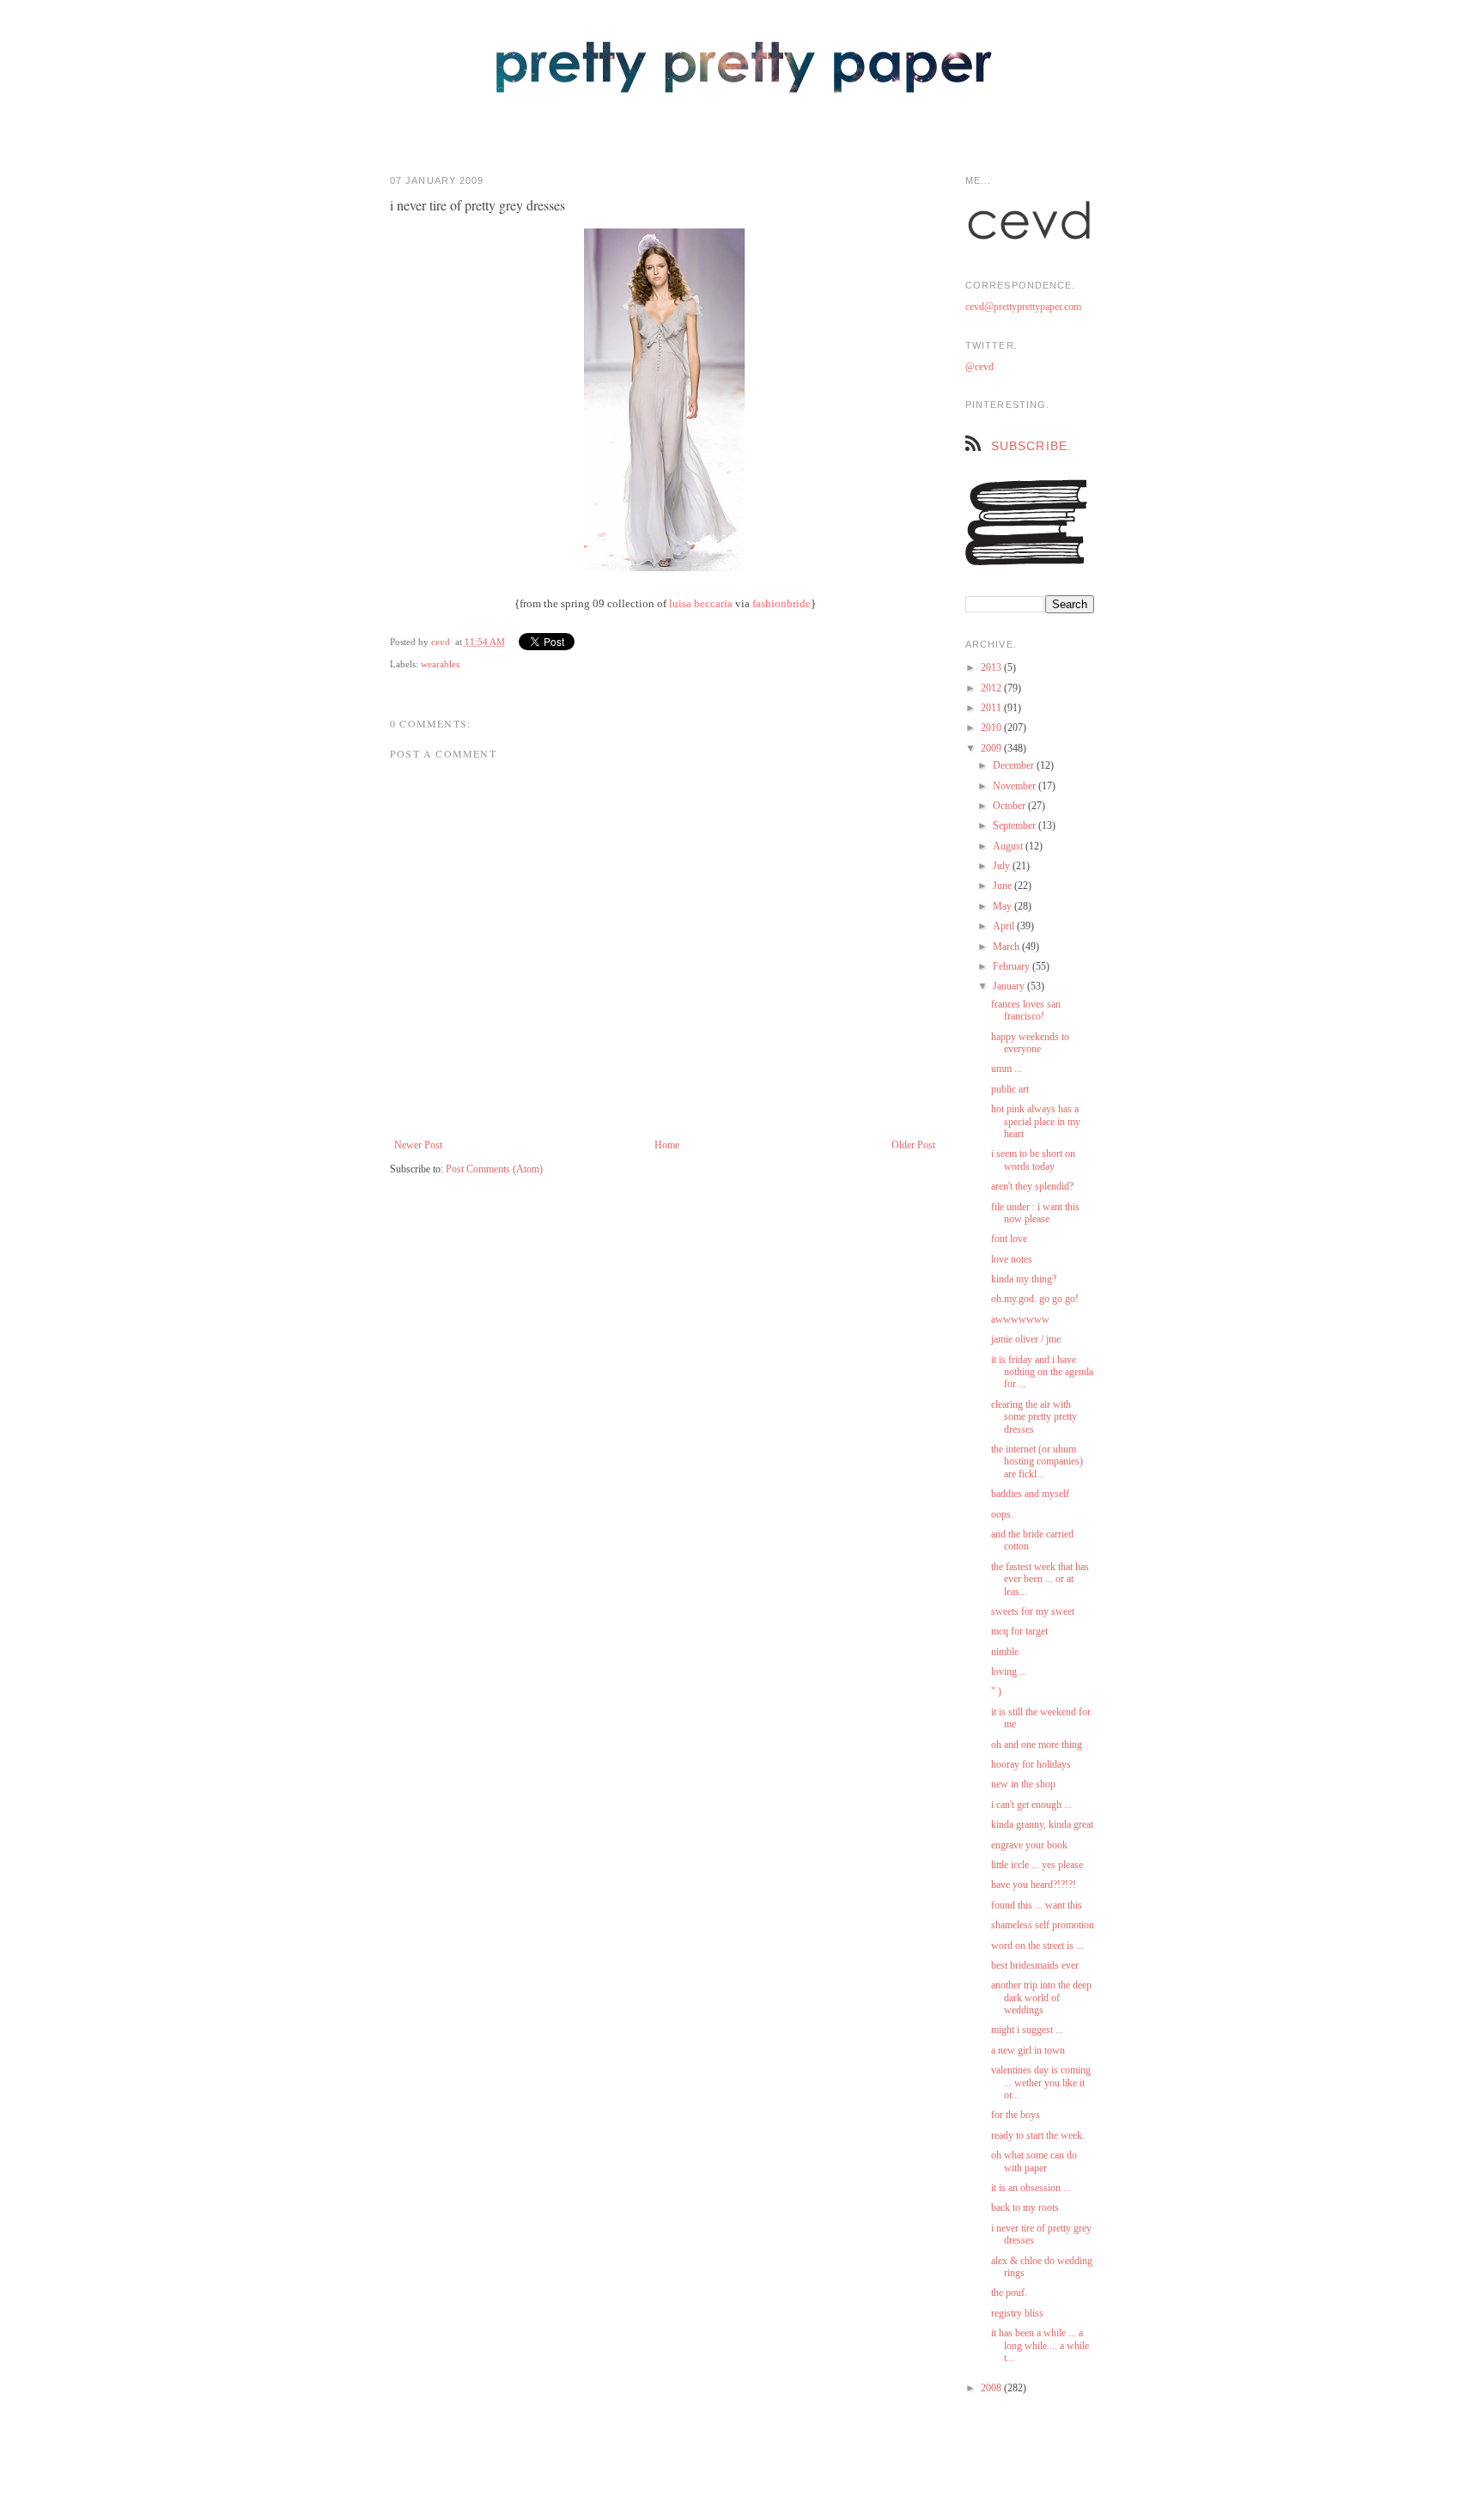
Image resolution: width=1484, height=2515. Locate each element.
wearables (440, 664)
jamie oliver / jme (1026, 1339)
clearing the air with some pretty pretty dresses (1034, 1417)
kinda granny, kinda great (1042, 1824)
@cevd (979, 367)
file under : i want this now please (1035, 1213)
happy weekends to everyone (1030, 1043)
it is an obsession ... (1031, 2188)
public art (1010, 1089)
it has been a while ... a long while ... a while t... (1040, 2345)
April (1005, 926)
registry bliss (1017, 2313)
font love (1009, 1239)
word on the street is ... (1037, 1946)
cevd (441, 642)
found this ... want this (1037, 1905)
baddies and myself (1030, 1494)
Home (667, 1145)
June (1004, 886)
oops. (1002, 1514)
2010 (992, 728)
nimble (1005, 1652)
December (1015, 765)
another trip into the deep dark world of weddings (1041, 1997)
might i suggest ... (1027, 2030)
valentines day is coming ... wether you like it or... (1041, 2083)
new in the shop (1023, 1784)
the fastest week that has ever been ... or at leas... (1040, 1579)
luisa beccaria (701, 603)
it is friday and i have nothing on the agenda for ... (1042, 1372)
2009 (992, 748)
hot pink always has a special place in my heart (1036, 1121)
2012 (992, 688)
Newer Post (418, 1145)
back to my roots (1025, 2207)
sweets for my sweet (1033, 1611)
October (1010, 806)
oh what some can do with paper (1034, 2161)
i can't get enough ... (1031, 1805)
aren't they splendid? (1032, 1186)
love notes (1012, 1259)
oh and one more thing (1037, 1745)
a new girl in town (1028, 2050)
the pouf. (1009, 2293)
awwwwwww (1020, 1319)
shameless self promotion (1043, 1925)
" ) (996, 1691)
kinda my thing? (1024, 1279)
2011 (992, 708)
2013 (992, 667)
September (1016, 825)
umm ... (1007, 1069)
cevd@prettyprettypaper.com (1023, 307)
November (1016, 786)
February (1013, 966)
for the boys (1016, 2115)
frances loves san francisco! (1026, 1010)
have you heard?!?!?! (1034, 1885)
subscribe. (1031, 446)
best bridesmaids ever (1035, 1965)
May (1004, 906)
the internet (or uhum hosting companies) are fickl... (1037, 1462)
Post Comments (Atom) (494, 1169)
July (1003, 866)
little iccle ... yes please (1037, 1865)
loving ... (1009, 1672)
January (1010, 986)
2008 (992, 2388)
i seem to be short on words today (1033, 1160)
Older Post (913, 1145)
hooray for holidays (1031, 1764)
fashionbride (782, 603)
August (1009, 846)
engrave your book (1029, 1845)
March (1007, 947)
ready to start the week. (1038, 2135)
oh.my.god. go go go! (1035, 1299)
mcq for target (1019, 1631)
